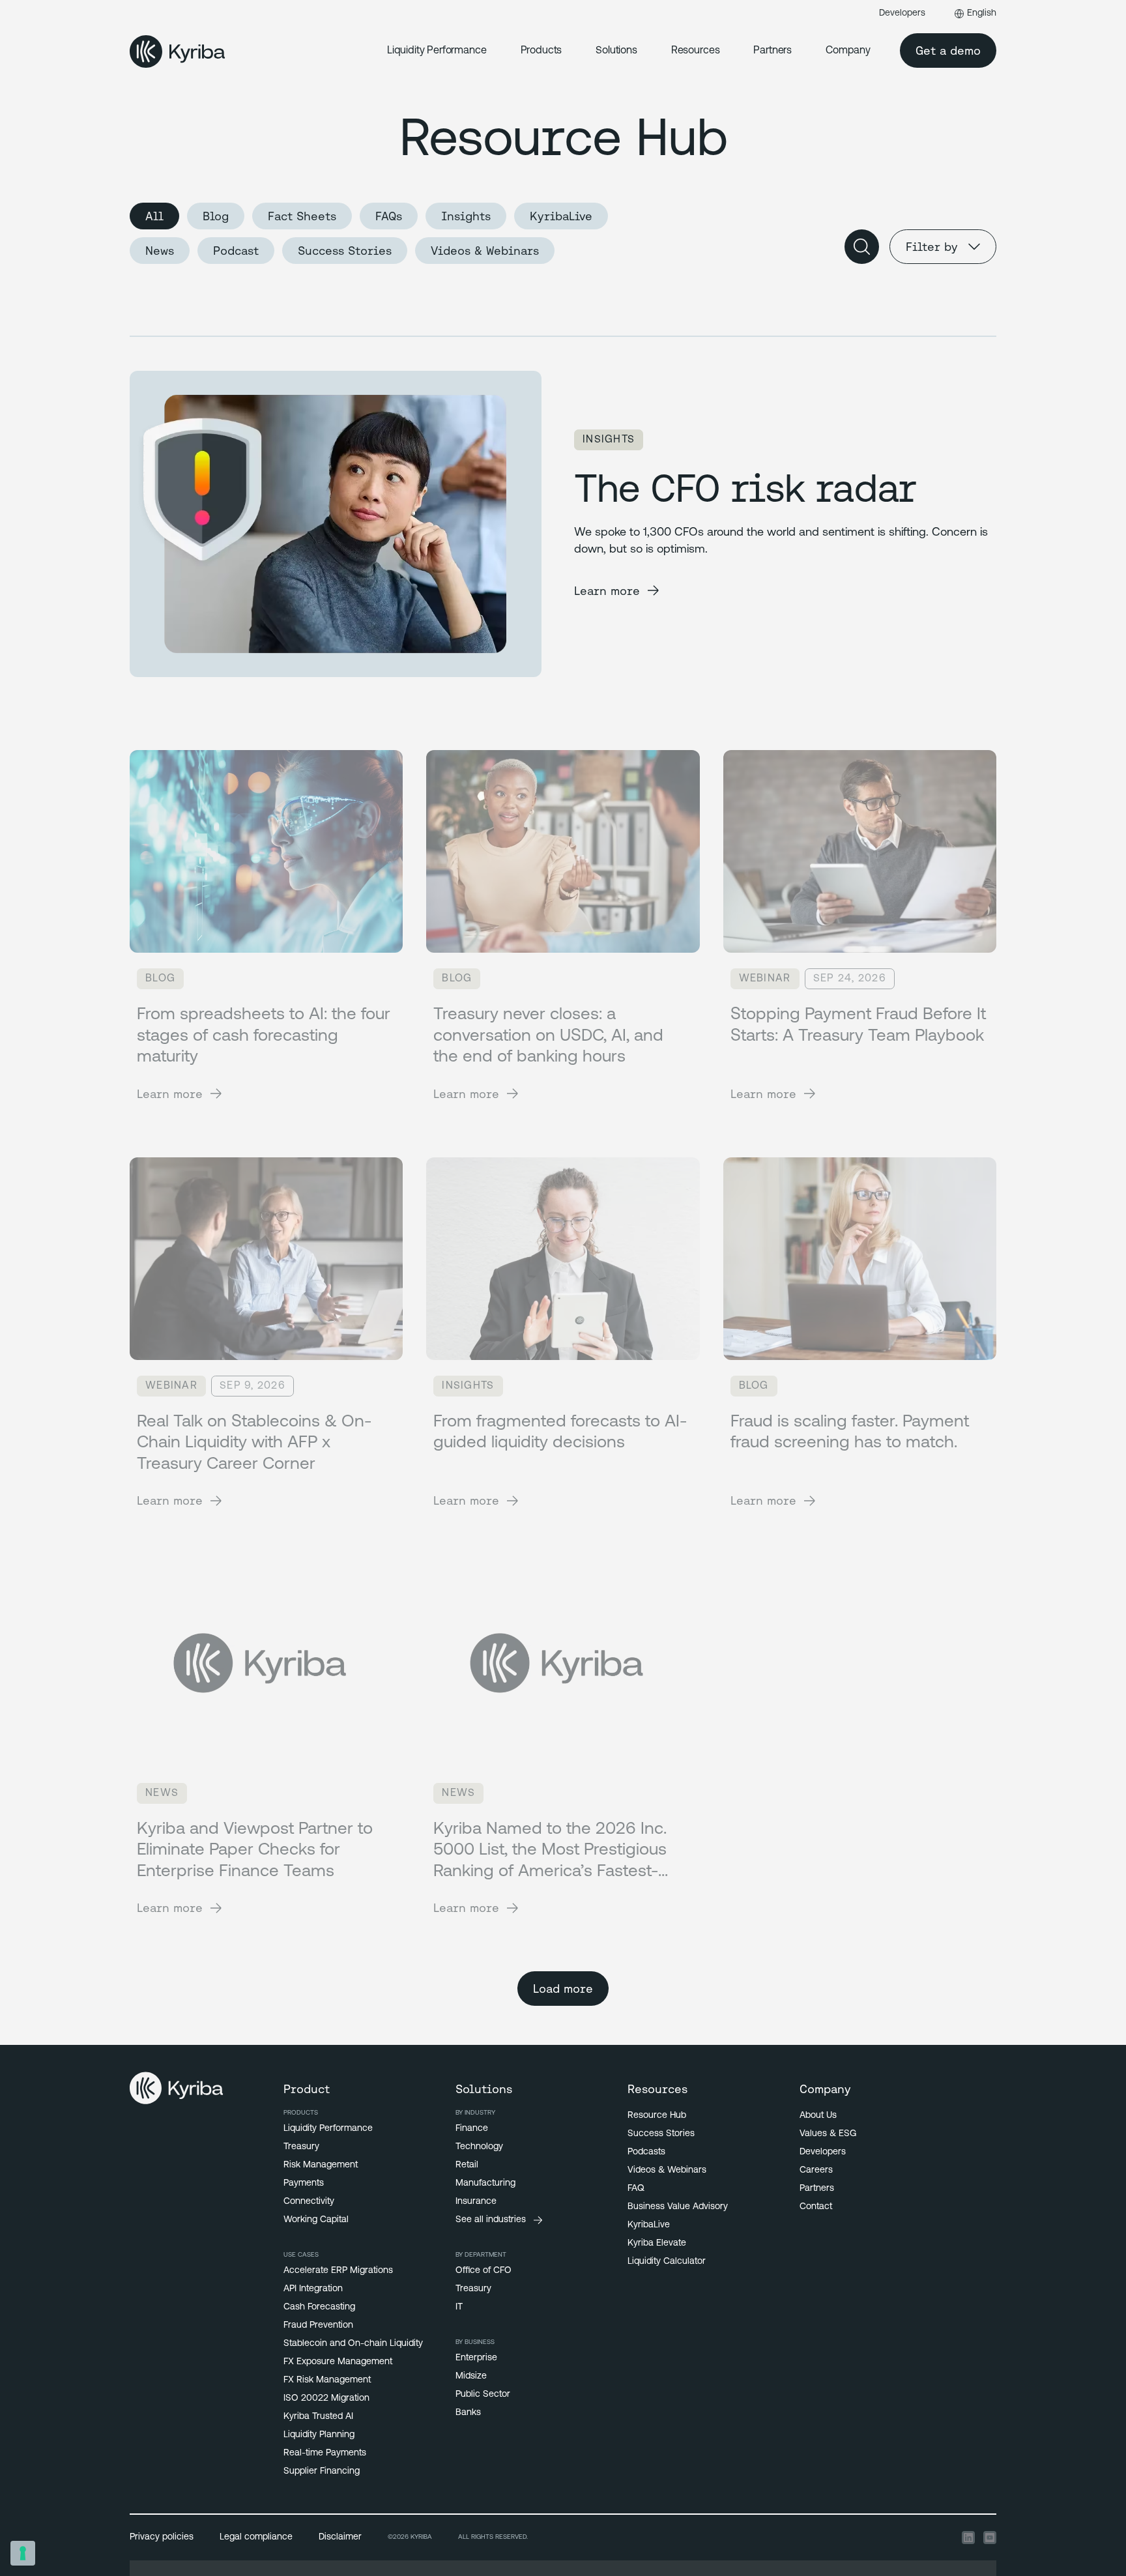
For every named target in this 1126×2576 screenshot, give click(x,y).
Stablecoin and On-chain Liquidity (353, 2344)
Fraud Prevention (318, 2325)
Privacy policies (162, 2537)
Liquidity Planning (319, 2435)
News (160, 251)
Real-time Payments (325, 2453)
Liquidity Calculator (667, 2262)
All (154, 216)
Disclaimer (340, 2537)
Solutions (616, 51)
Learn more (607, 591)
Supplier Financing (322, 2471)
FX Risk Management (327, 2380)
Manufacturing (485, 2183)
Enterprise (476, 2358)
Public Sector (483, 2395)
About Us (818, 2116)
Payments (304, 2183)
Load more (563, 1989)
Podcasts (646, 2152)
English (982, 13)
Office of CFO (484, 2271)
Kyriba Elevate (657, 2243)
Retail (467, 2165)
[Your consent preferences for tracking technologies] (23, 2553)
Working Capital (316, 2220)
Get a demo (948, 51)
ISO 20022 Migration (326, 2398)
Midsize (471, 2376)
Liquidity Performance (437, 51)
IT (459, 2307)
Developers (902, 13)
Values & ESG (828, 2134)
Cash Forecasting (319, 2307)
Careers (816, 2170)
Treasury (301, 2147)
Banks (468, 2413)
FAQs (389, 216)
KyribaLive (561, 216)
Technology (479, 2147)
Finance (472, 2129)
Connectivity (309, 2202)
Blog (216, 216)
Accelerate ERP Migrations (338, 2271)
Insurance (476, 2202)
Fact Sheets (302, 216)
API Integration (313, 2289)
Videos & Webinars (485, 251)
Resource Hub (657, 2116)
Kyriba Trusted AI (318, 2417)
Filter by (932, 247)
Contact (816, 2207)
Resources (696, 51)
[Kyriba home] (178, 51)
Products (541, 51)
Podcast (236, 251)
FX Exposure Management (338, 2362)
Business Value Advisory (678, 2207)
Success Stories (345, 251)
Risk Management (321, 2165)
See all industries (491, 2220)
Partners (772, 51)
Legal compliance (256, 2537)
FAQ (636, 2189)
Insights (466, 216)
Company (848, 51)
